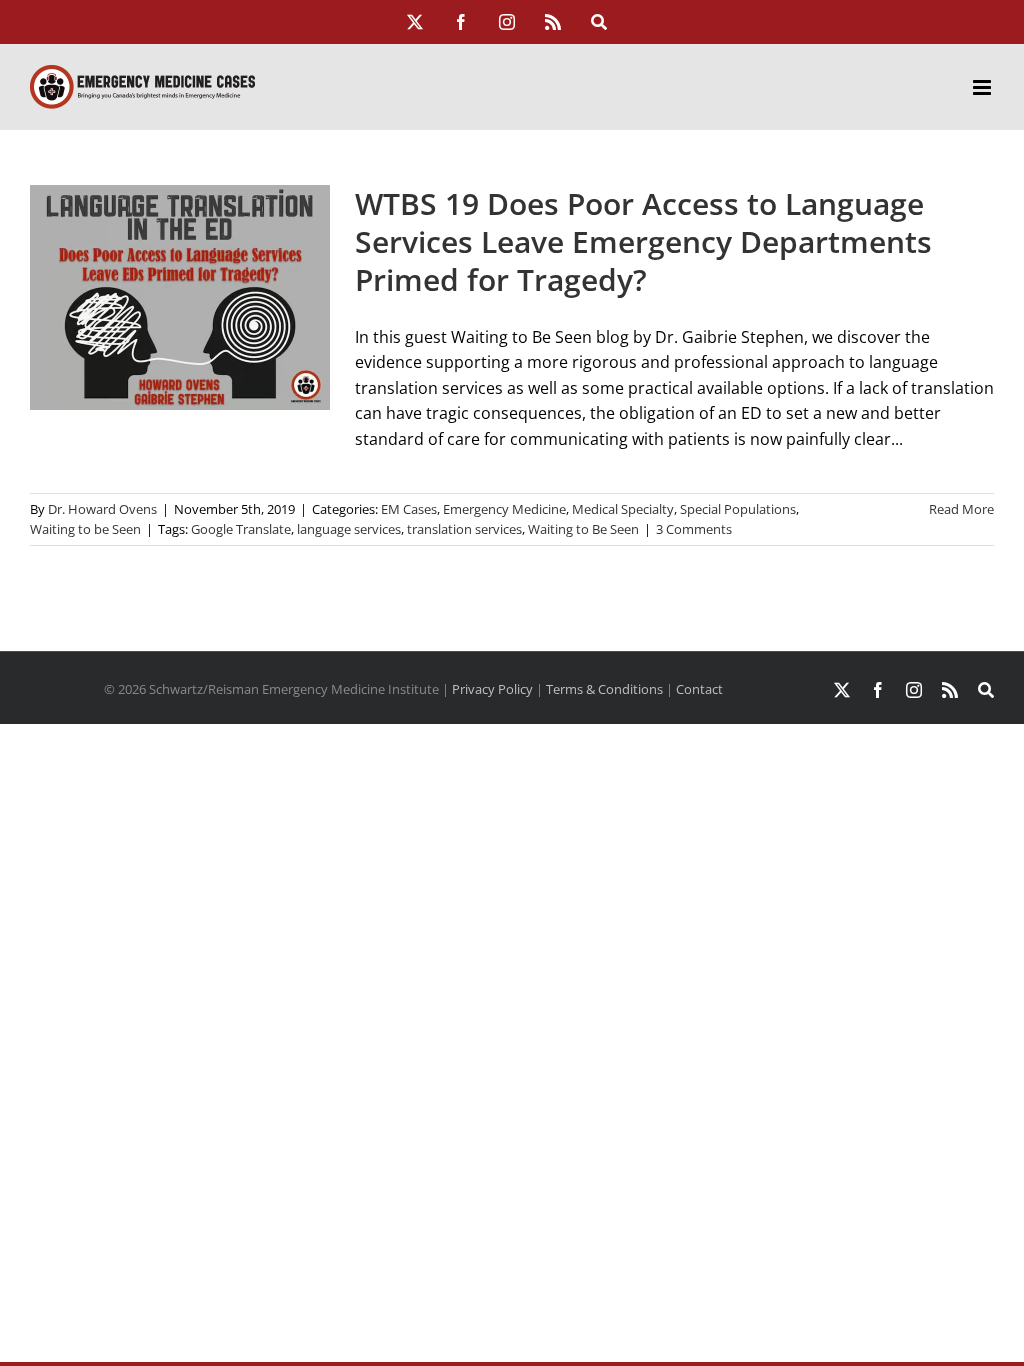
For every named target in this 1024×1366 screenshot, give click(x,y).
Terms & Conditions (604, 689)
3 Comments (694, 529)
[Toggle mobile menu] (983, 87)
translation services (464, 529)
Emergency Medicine (504, 509)
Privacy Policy (492, 689)
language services (349, 529)
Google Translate (241, 529)
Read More (961, 509)
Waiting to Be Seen (583, 529)
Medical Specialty (623, 509)
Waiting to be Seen (85, 529)
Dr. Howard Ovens (102, 509)
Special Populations (738, 509)
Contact (699, 689)
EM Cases (409, 509)
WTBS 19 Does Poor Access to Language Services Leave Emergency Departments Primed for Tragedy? (643, 242)
